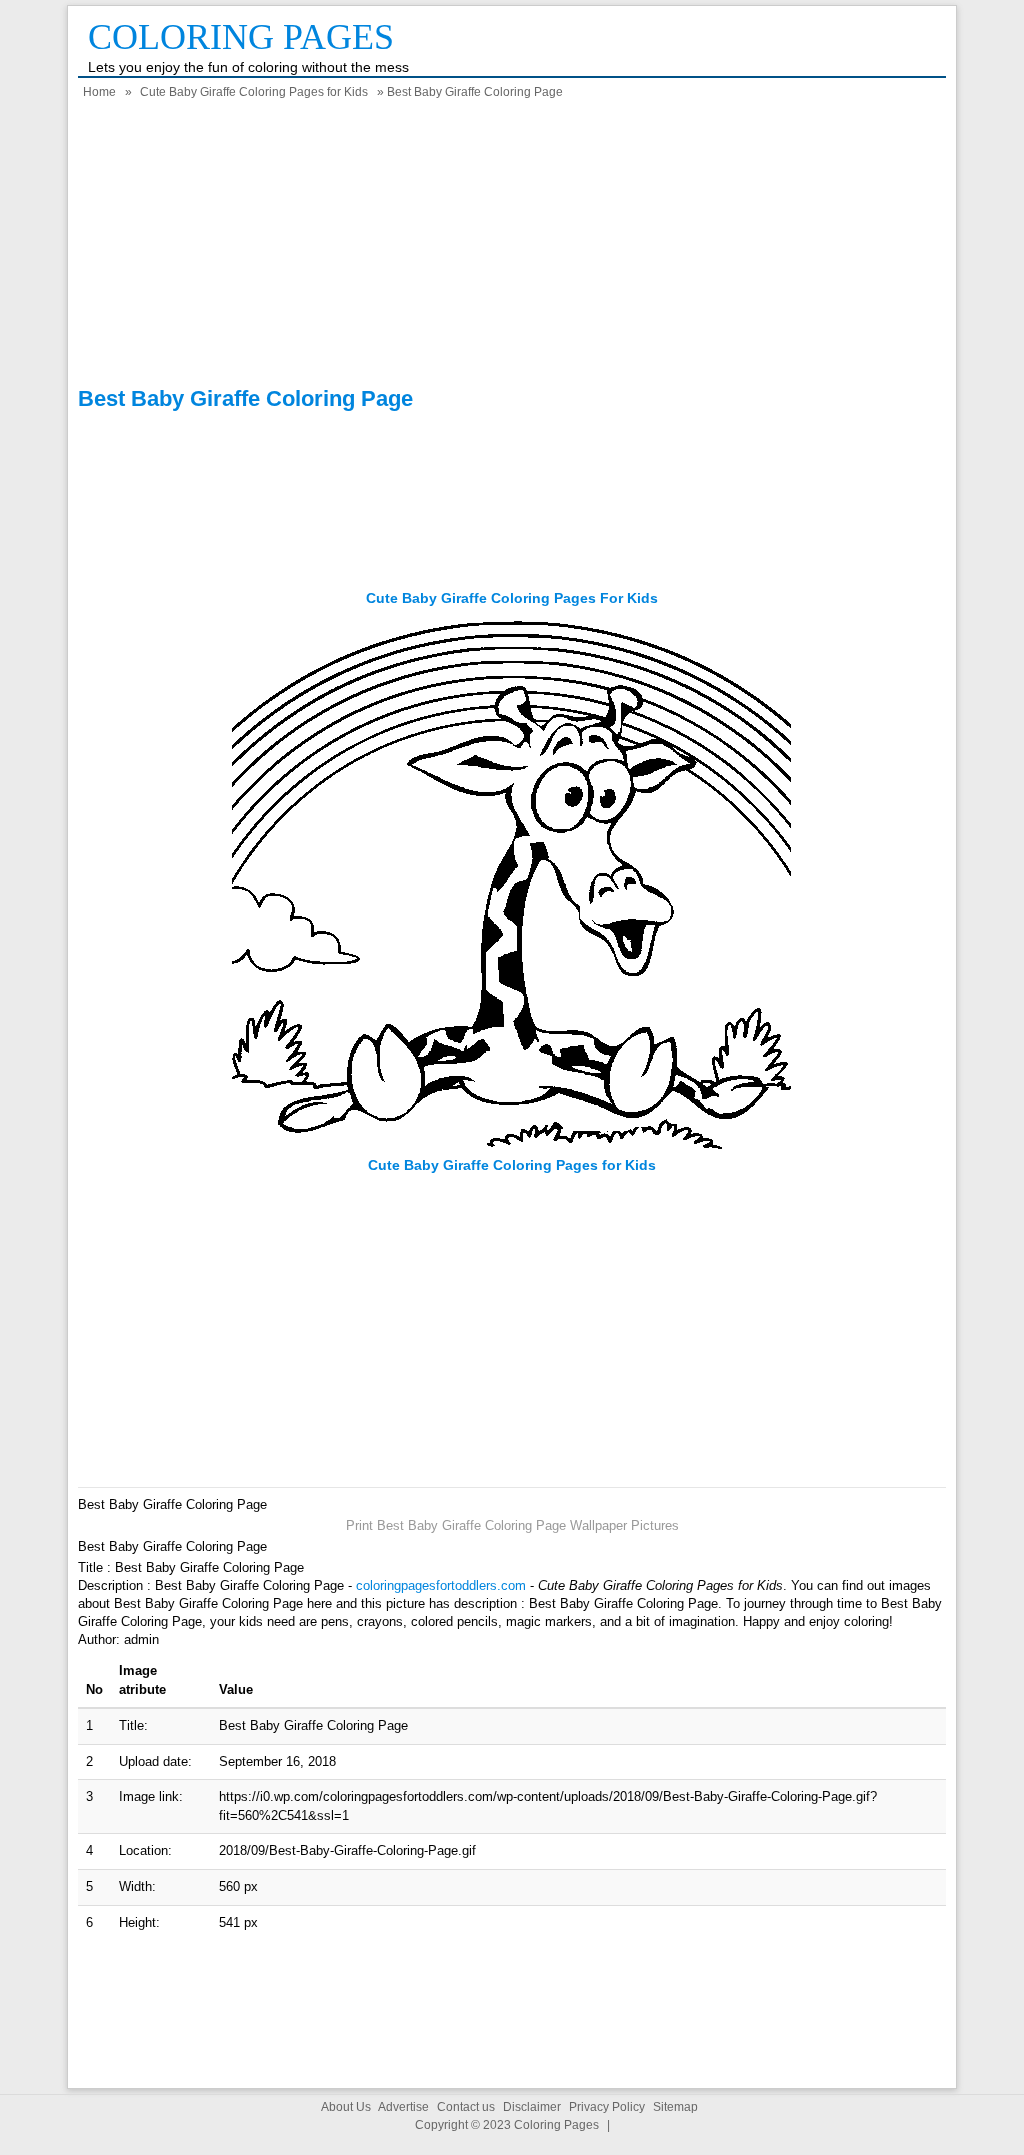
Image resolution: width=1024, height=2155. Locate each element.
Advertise (403, 2107)
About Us (346, 2107)
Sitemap (675, 2107)
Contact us (466, 2107)
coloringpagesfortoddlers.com (441, 1585)
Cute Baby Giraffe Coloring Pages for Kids (254, 92)
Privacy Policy (607, 2107)
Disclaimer (532, 2107)
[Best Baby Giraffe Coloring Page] (512, 1146)
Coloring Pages (241, 37)
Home (99, 92)
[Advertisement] (512, 246)
